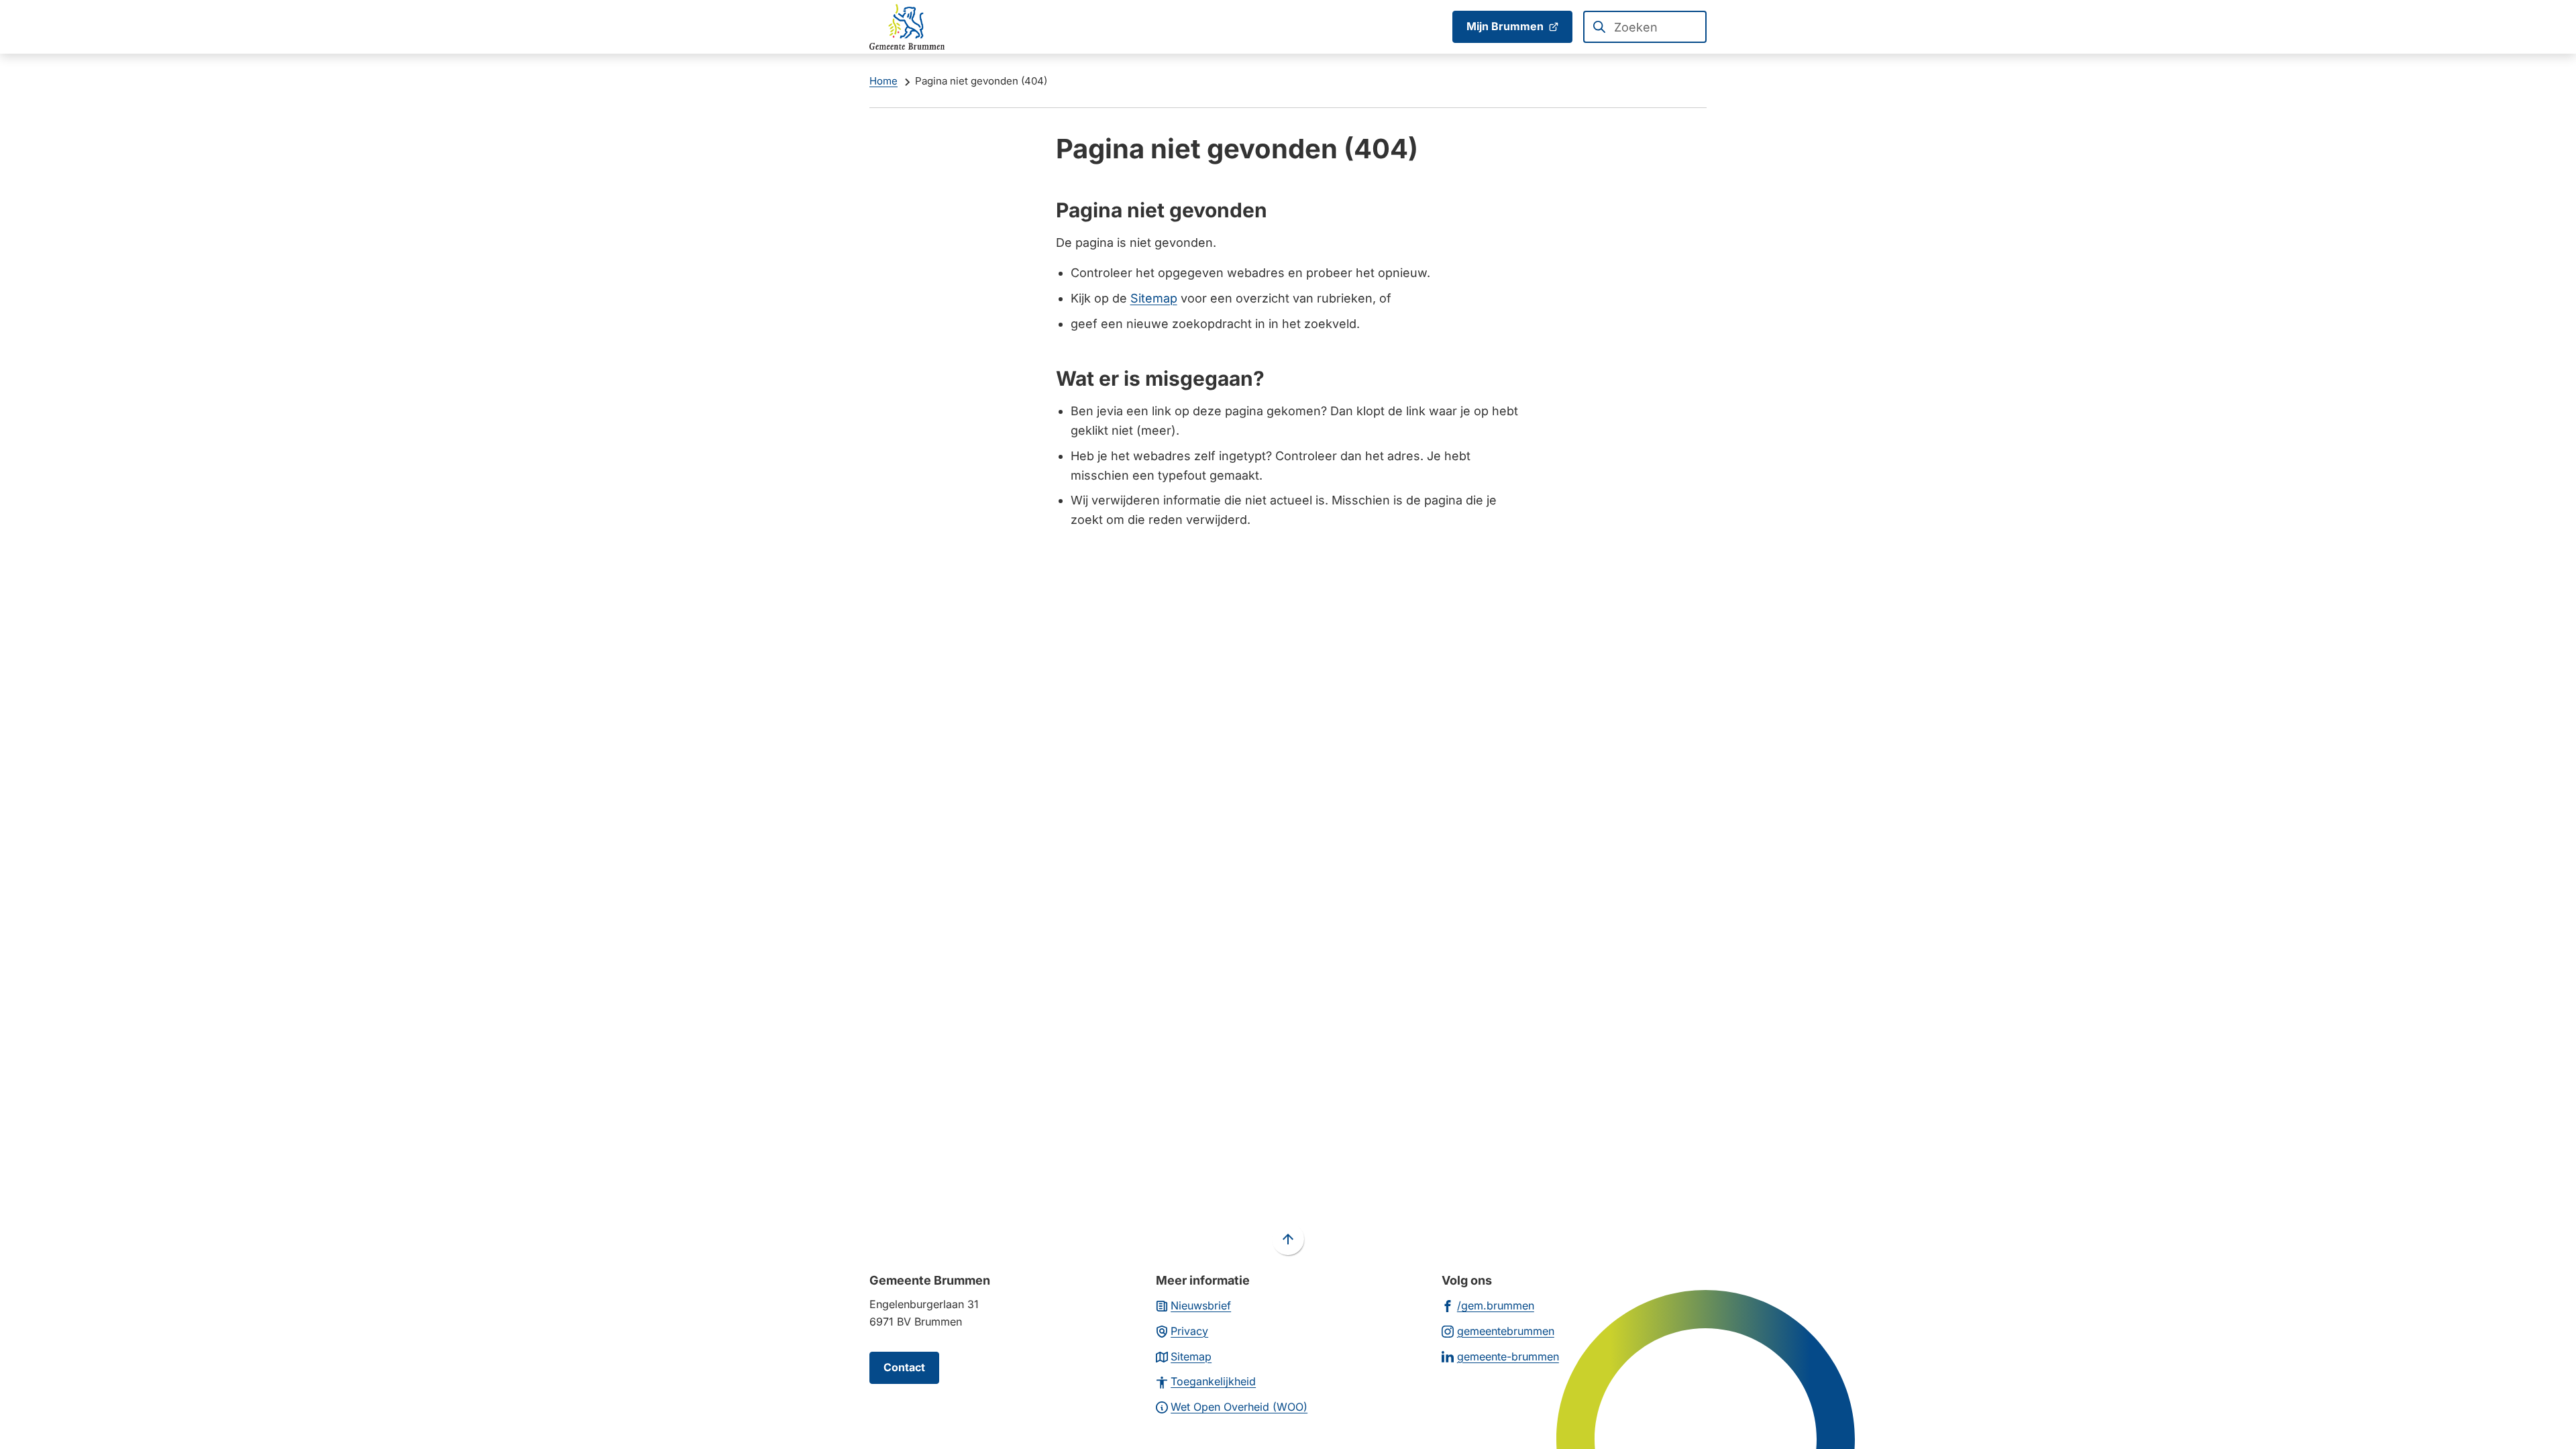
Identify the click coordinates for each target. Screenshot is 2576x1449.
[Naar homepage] (907, 27)
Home (883, 81)
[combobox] (1645, 27)
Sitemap (1154, 298)
